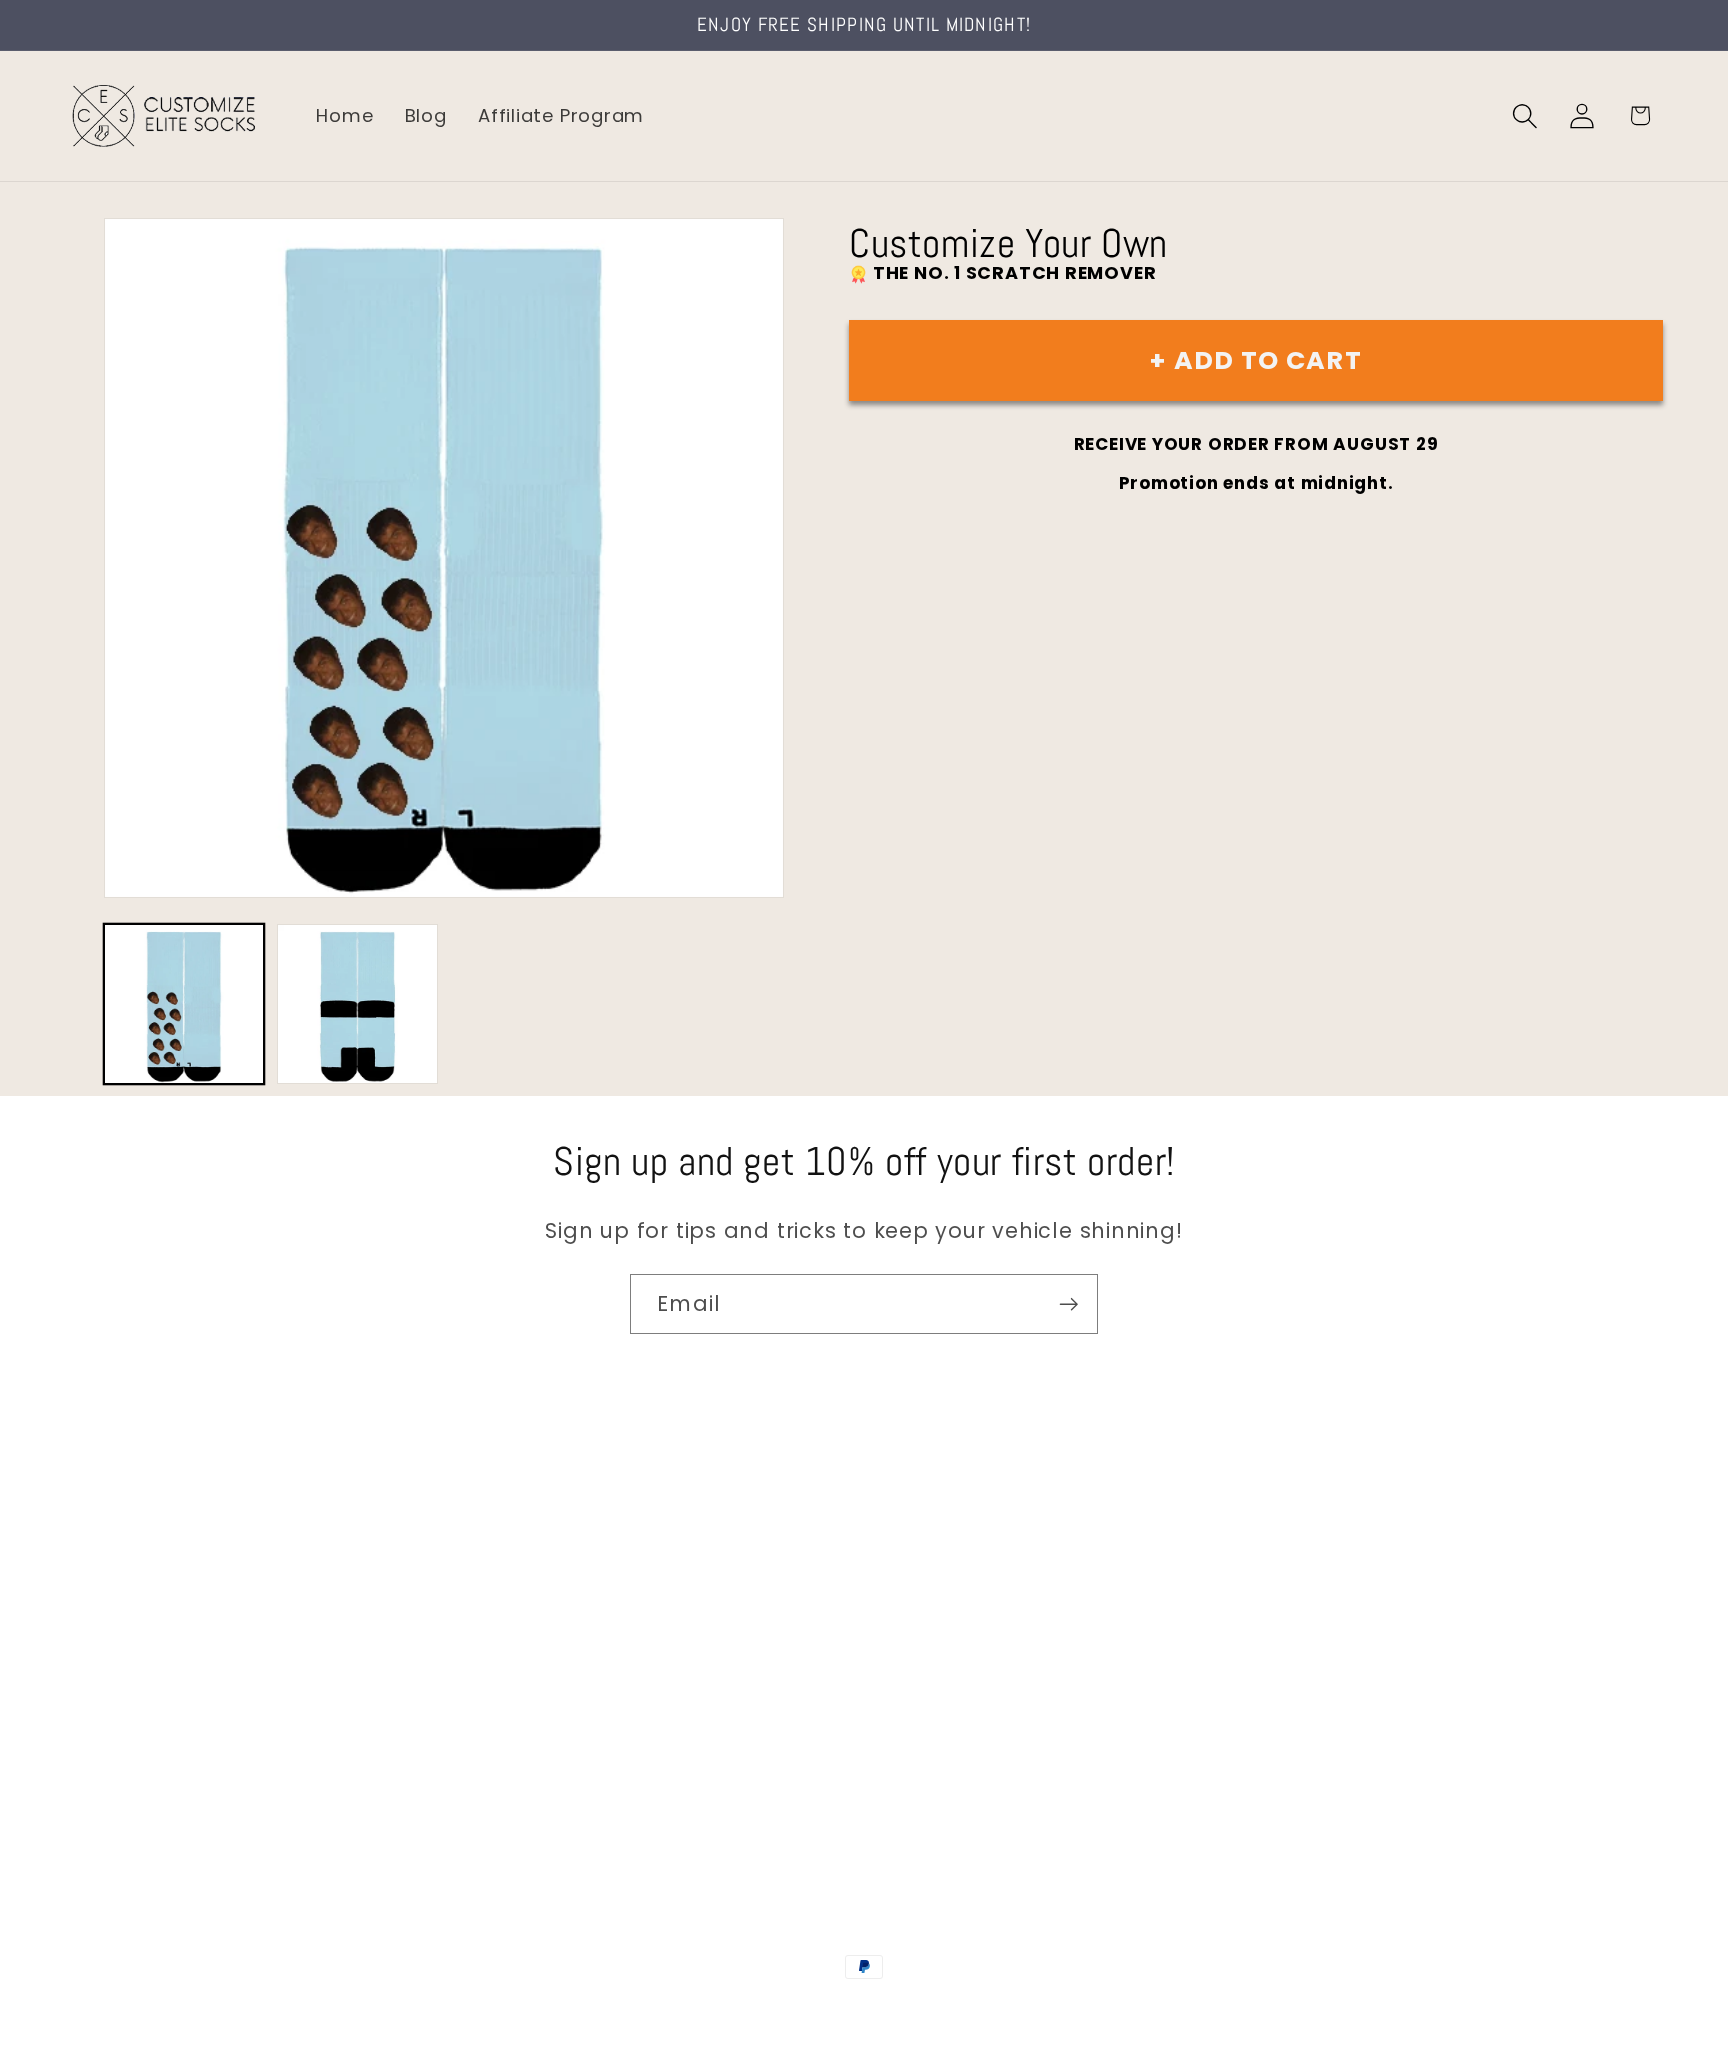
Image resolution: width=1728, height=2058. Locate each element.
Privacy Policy (130, 1808)
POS (867, 2010)
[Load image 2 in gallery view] (357, 1004)
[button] (1525, 115)
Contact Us (120, 1554)
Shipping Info (128, 1639)
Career (98, 1596)
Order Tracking (137, 1681)
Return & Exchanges (161, 1723)
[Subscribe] (1068, 1304)
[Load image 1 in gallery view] (184, 1004)
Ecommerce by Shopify (1017, 2010)
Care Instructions (149, 1766)
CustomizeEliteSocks (764, 2010)
